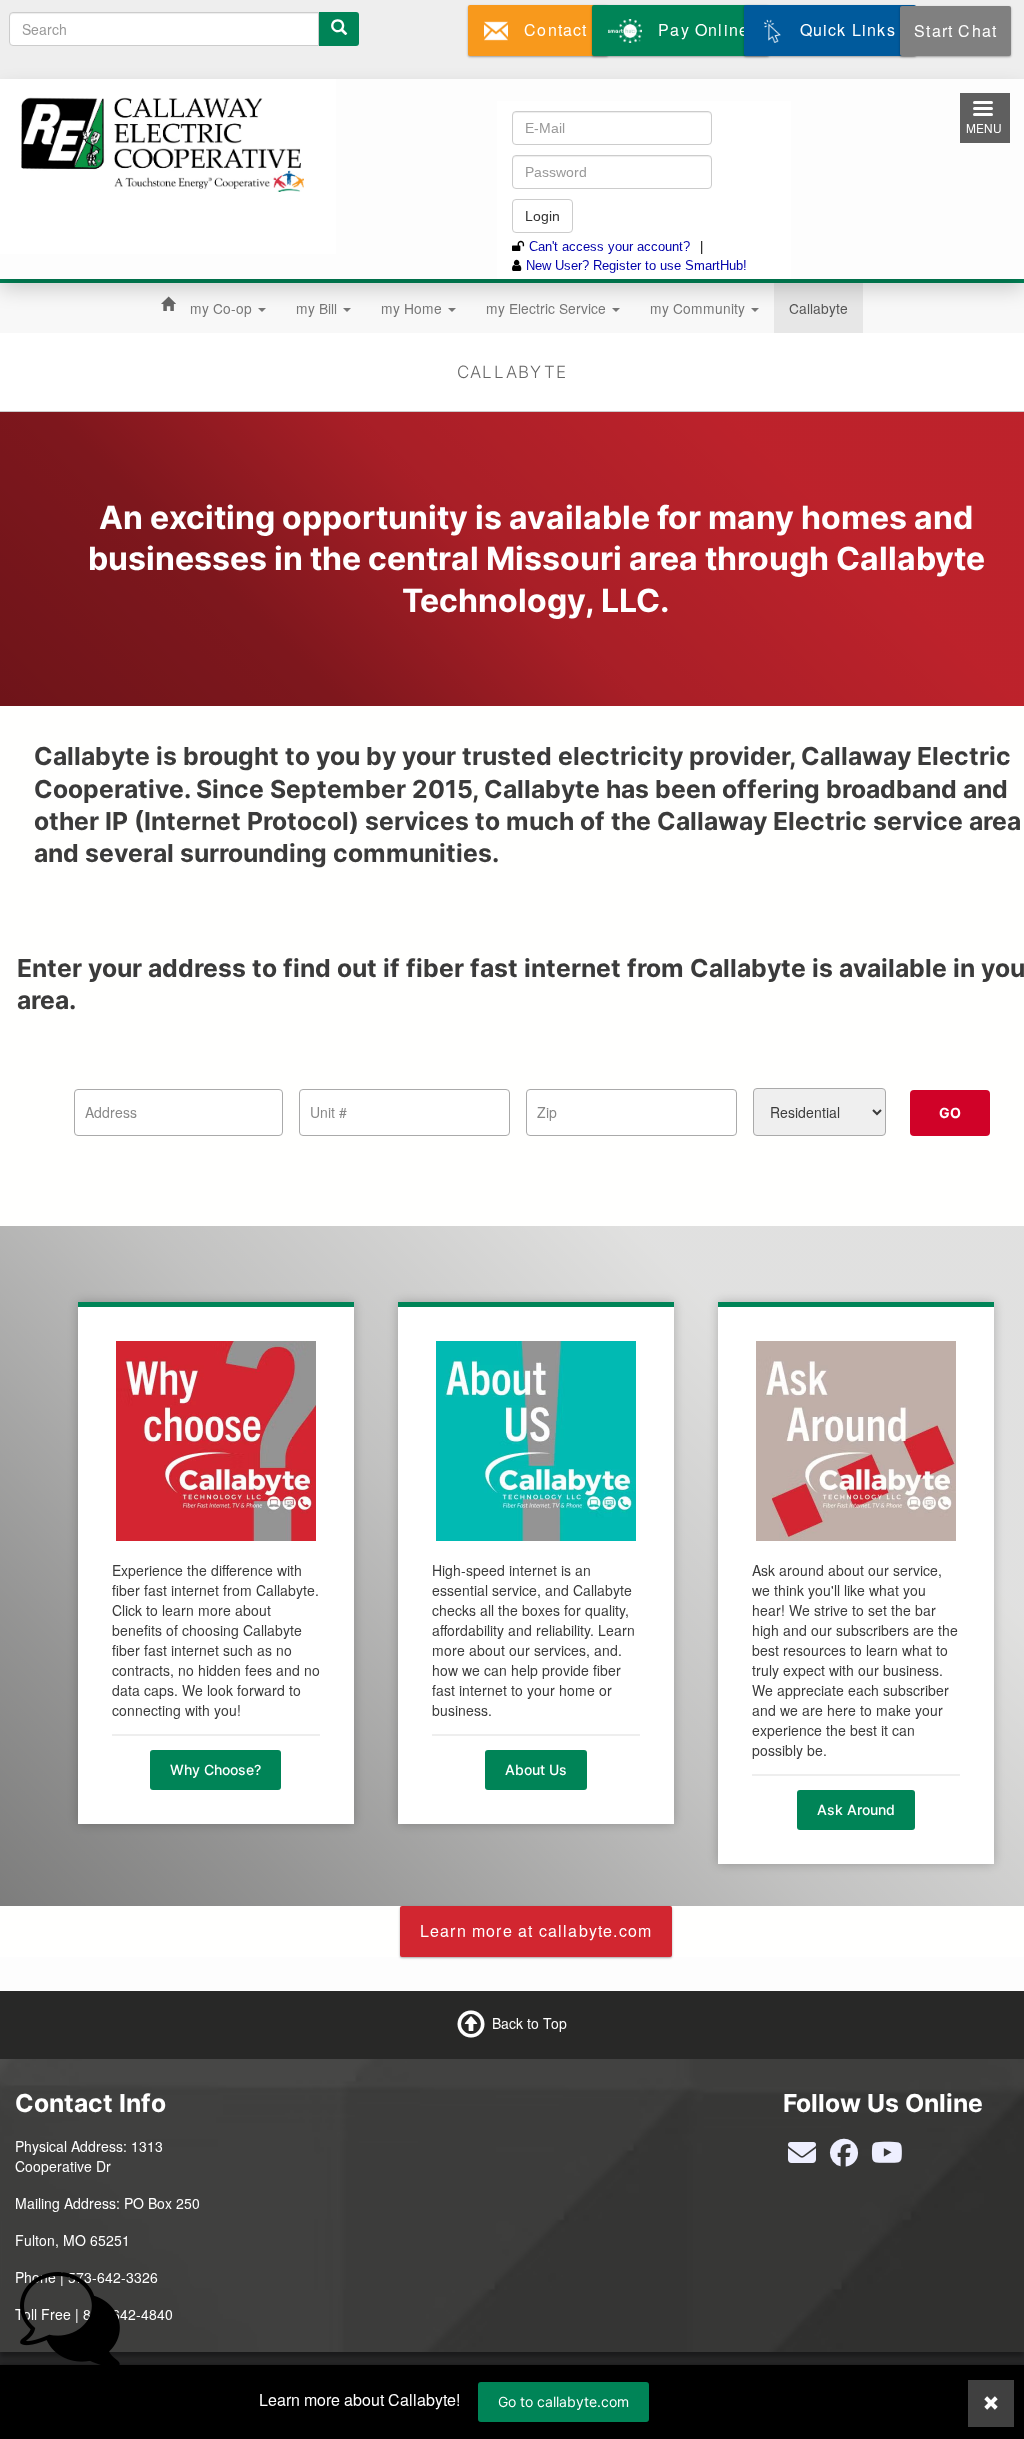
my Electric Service (548, 308)
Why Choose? (215, 1769)
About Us (536, 1769)
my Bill (318, 308)
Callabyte (818, 308)
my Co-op (223, 308)
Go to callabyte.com (563, 2401)
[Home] (160, 142)
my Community (699, 308)
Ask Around (856, 1809)
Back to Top (529, 2023)
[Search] (339, 29)
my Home (413, 308)
